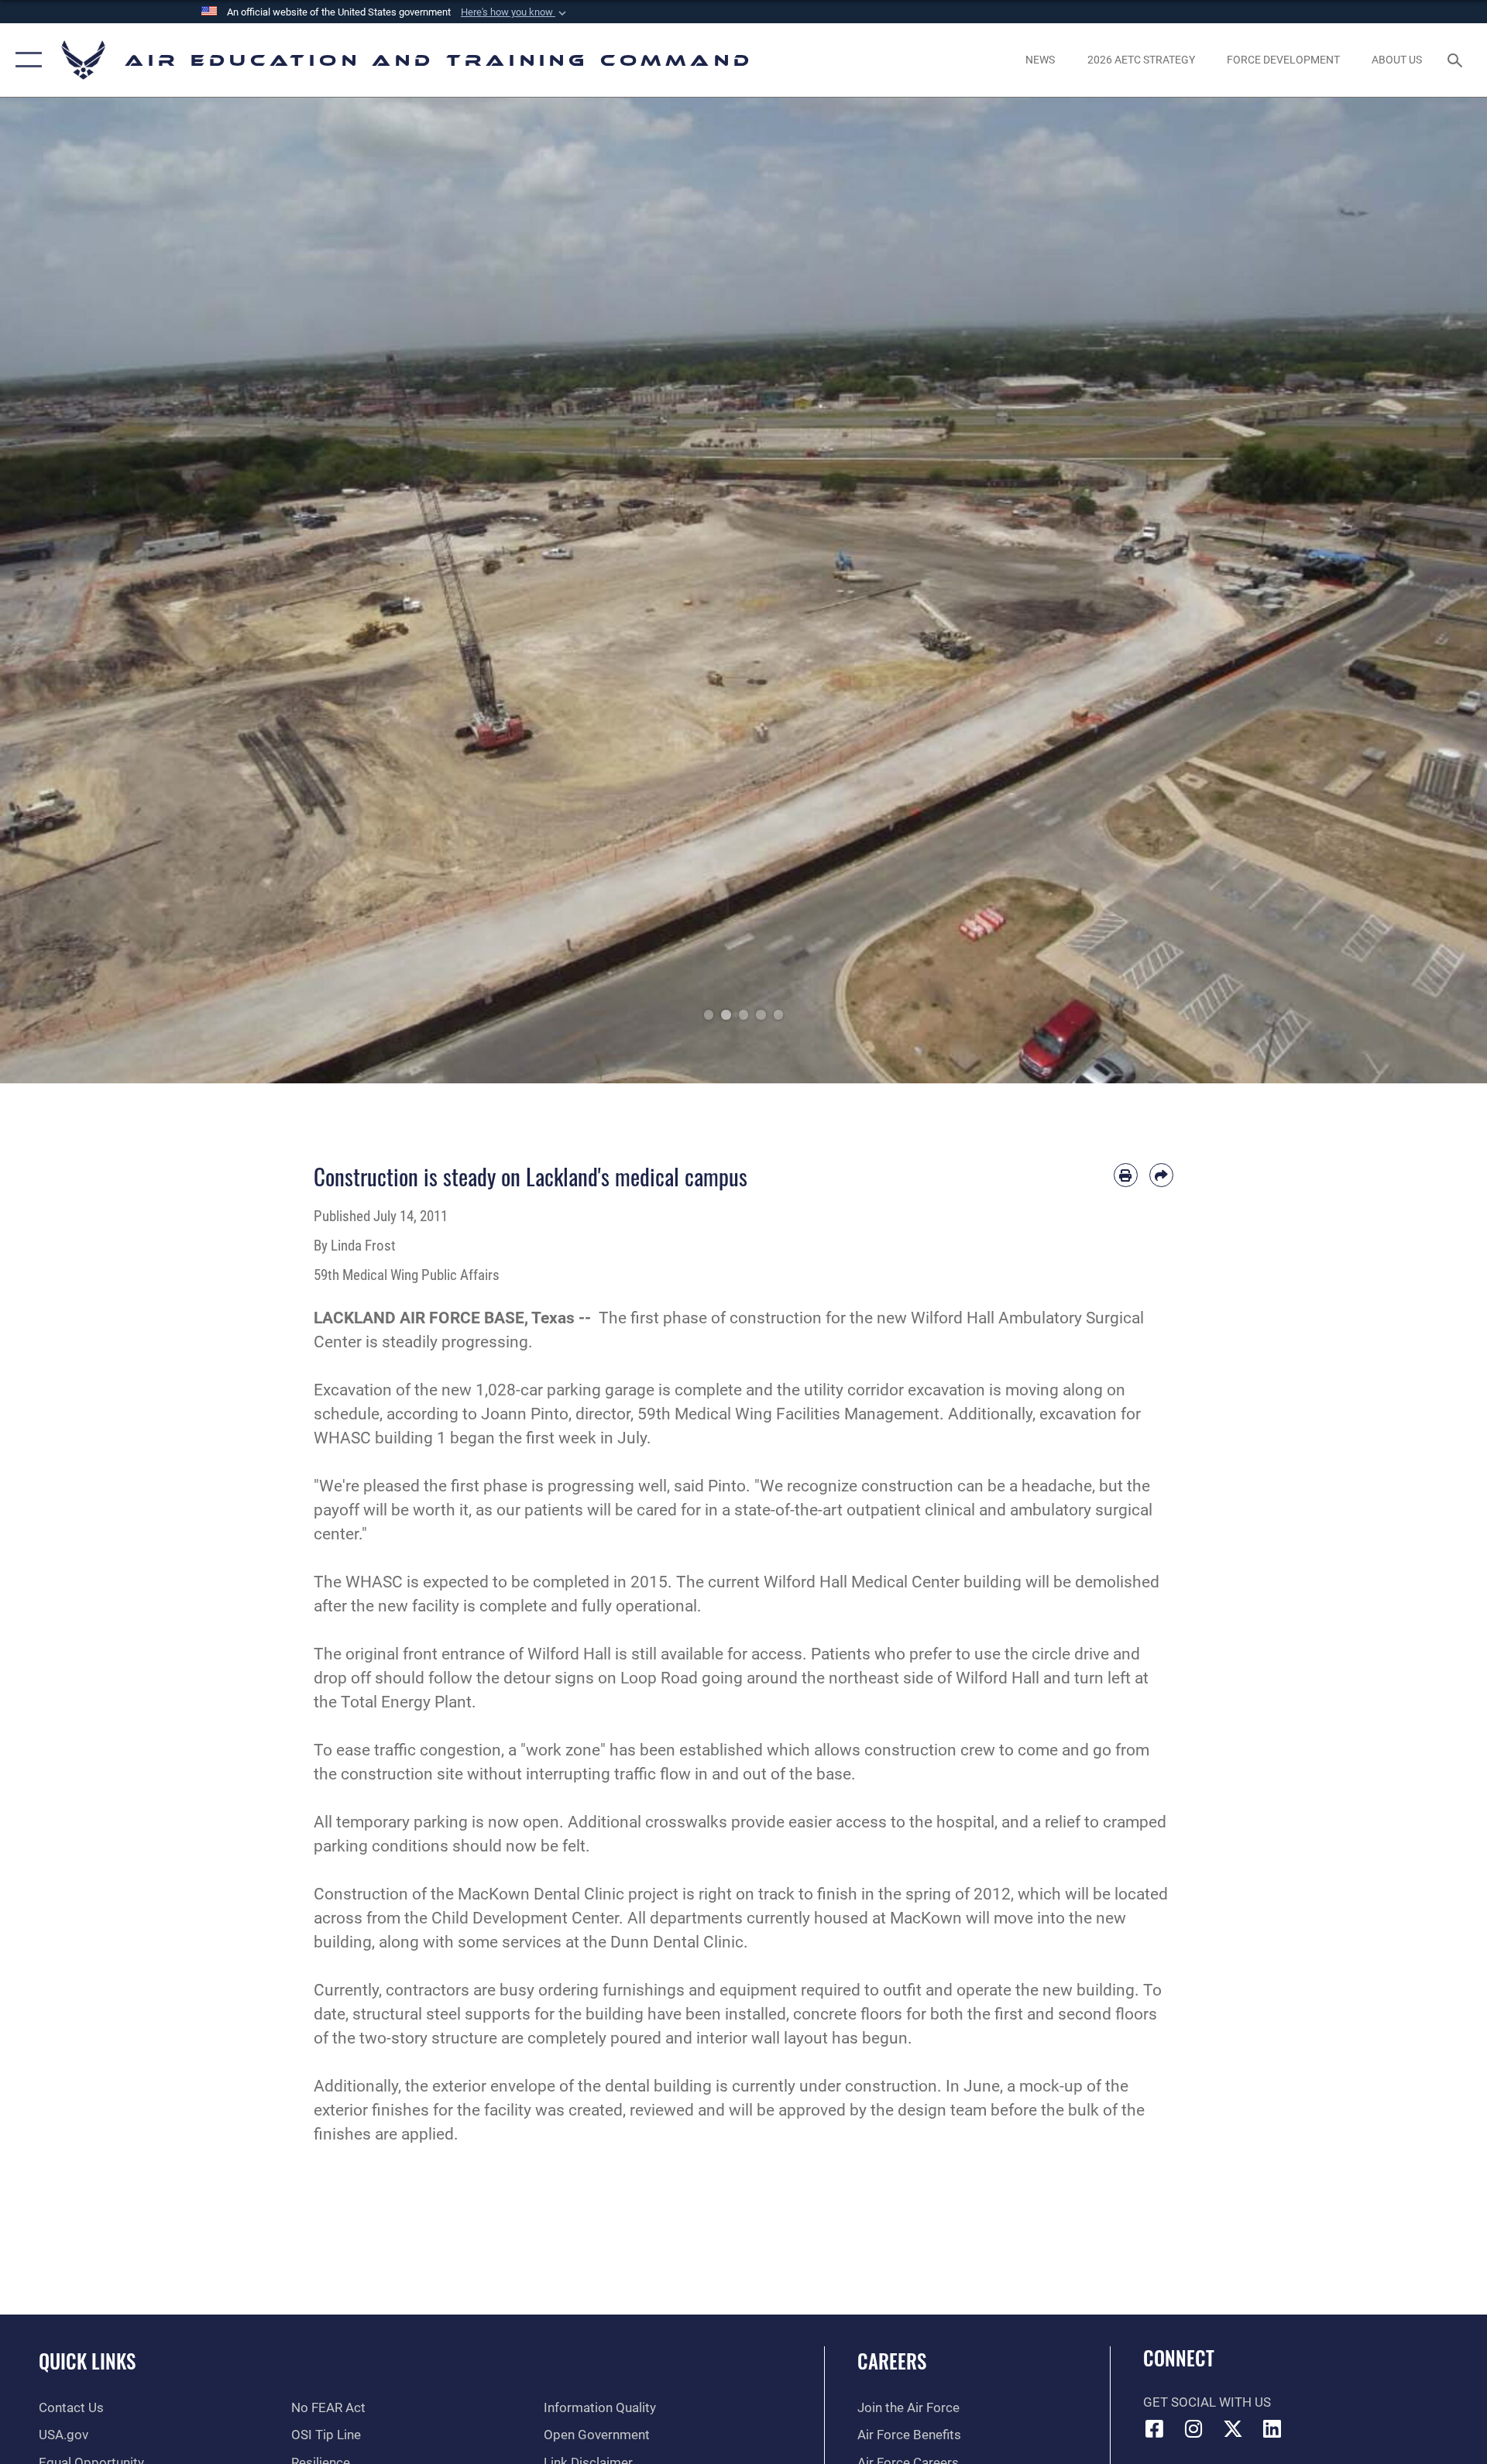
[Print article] (1126, 1175)
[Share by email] (1161, 1175)
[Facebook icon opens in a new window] (1155, 2428)
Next (1413, 590)
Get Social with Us (1207, 2402)
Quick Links (87, 2361)
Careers (892, 2361)
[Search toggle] (1456, 60)
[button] (515, 12)
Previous (74, 590)
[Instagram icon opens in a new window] (1193, 2428)
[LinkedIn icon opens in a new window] (1272, 2428)
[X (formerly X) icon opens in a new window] (1233, 2428)
